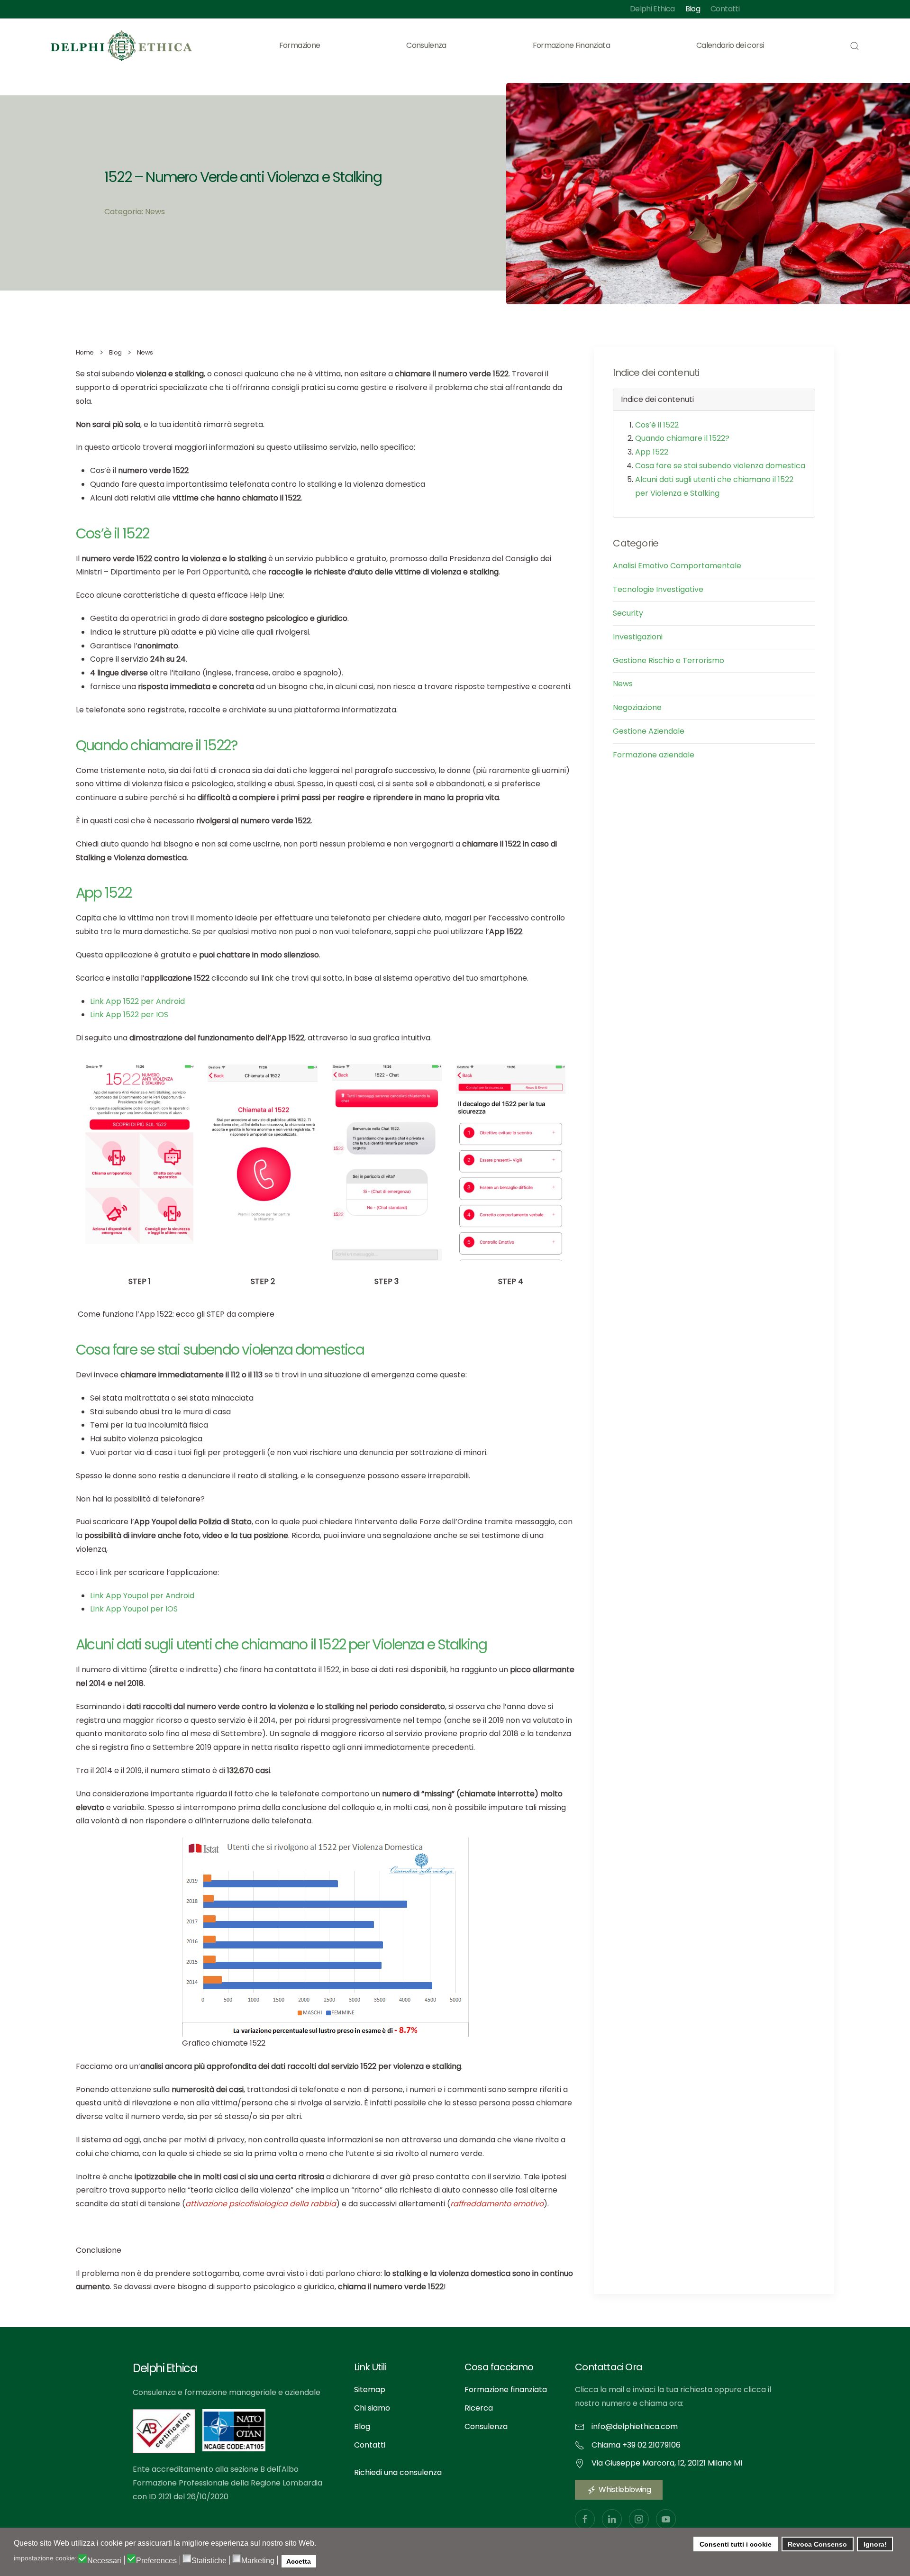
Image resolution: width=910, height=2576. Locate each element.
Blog (693, 9)
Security (628, 613)
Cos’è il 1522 (657, 425)
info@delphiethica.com (635, 2426)
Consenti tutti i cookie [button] (736, 2544)
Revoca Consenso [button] (817, 2544)
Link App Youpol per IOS (134, 1609)
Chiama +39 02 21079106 (636, 2445)
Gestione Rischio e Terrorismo (669, 660)
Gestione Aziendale (649, 731)
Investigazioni (638, 637)
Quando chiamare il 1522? (682, 438)
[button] (855, 46)
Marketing (258, 2561)
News (623, 684)
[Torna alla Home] (122, 46)
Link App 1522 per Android (137, 1001)
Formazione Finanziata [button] (572, 45)
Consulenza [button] (426, 45)
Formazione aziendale (654, 755)
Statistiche (209, 2561)
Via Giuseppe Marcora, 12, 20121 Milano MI (667, 2463)
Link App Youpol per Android (142, 1596)
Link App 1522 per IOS (129, 1015)
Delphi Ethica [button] (652, 9)
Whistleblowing (625, 2490)
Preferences (156, 2561)
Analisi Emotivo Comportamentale (677, 566)
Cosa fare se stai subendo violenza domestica (720, 466)
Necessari (104, 2561)
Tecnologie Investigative (658, 589)
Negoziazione (637, 707)
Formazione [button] (300, 45)
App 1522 (652, 452)
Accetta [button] (299, 2561)
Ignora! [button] (875, 2544)
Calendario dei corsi (730, 45)
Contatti (725, 9)
